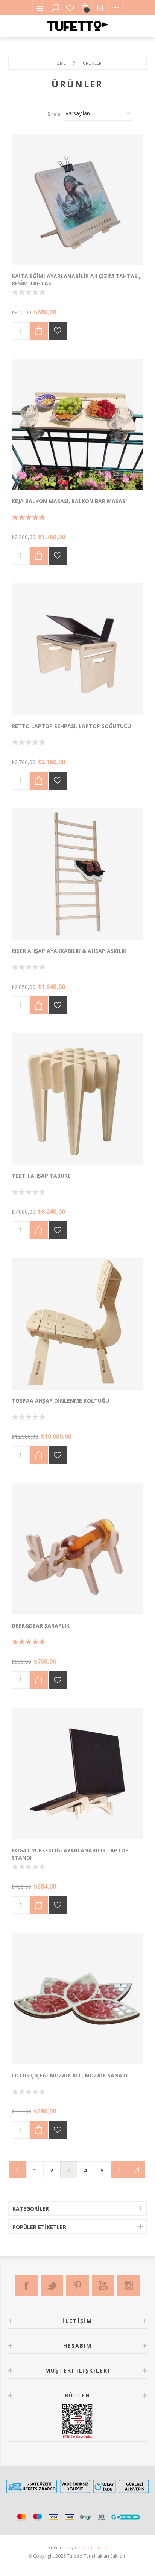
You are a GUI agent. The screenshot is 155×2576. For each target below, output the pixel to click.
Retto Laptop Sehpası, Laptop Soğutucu (71, 726)
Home (60, 63)
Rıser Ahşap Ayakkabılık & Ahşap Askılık (69, 951)
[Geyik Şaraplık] (77, 1549)
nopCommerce (91, 2548)
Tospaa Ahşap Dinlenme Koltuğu (60, 1401)
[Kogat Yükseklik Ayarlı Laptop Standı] (77, 1774)
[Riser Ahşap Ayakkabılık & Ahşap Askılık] (77, 874)
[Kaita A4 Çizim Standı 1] (77, 199)
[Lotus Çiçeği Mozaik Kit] (77, 1999)
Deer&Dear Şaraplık (41, 1626)
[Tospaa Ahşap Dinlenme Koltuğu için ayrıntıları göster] (77, 1324)
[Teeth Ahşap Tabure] (77, 1099)
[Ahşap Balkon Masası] (77, 424)
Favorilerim (70, 8)
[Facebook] (26, 2285)
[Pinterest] (77, 2285)
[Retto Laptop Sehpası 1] (77, 649)
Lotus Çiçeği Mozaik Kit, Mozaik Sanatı (70, 2075)
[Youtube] (103, 2285)
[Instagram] (129, 2285)
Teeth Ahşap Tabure (41, 1176)
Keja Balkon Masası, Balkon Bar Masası (69, 501)
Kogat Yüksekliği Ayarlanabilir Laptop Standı (70, 1854)
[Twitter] (52, 2285)
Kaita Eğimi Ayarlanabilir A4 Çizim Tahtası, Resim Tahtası (76, 280)
